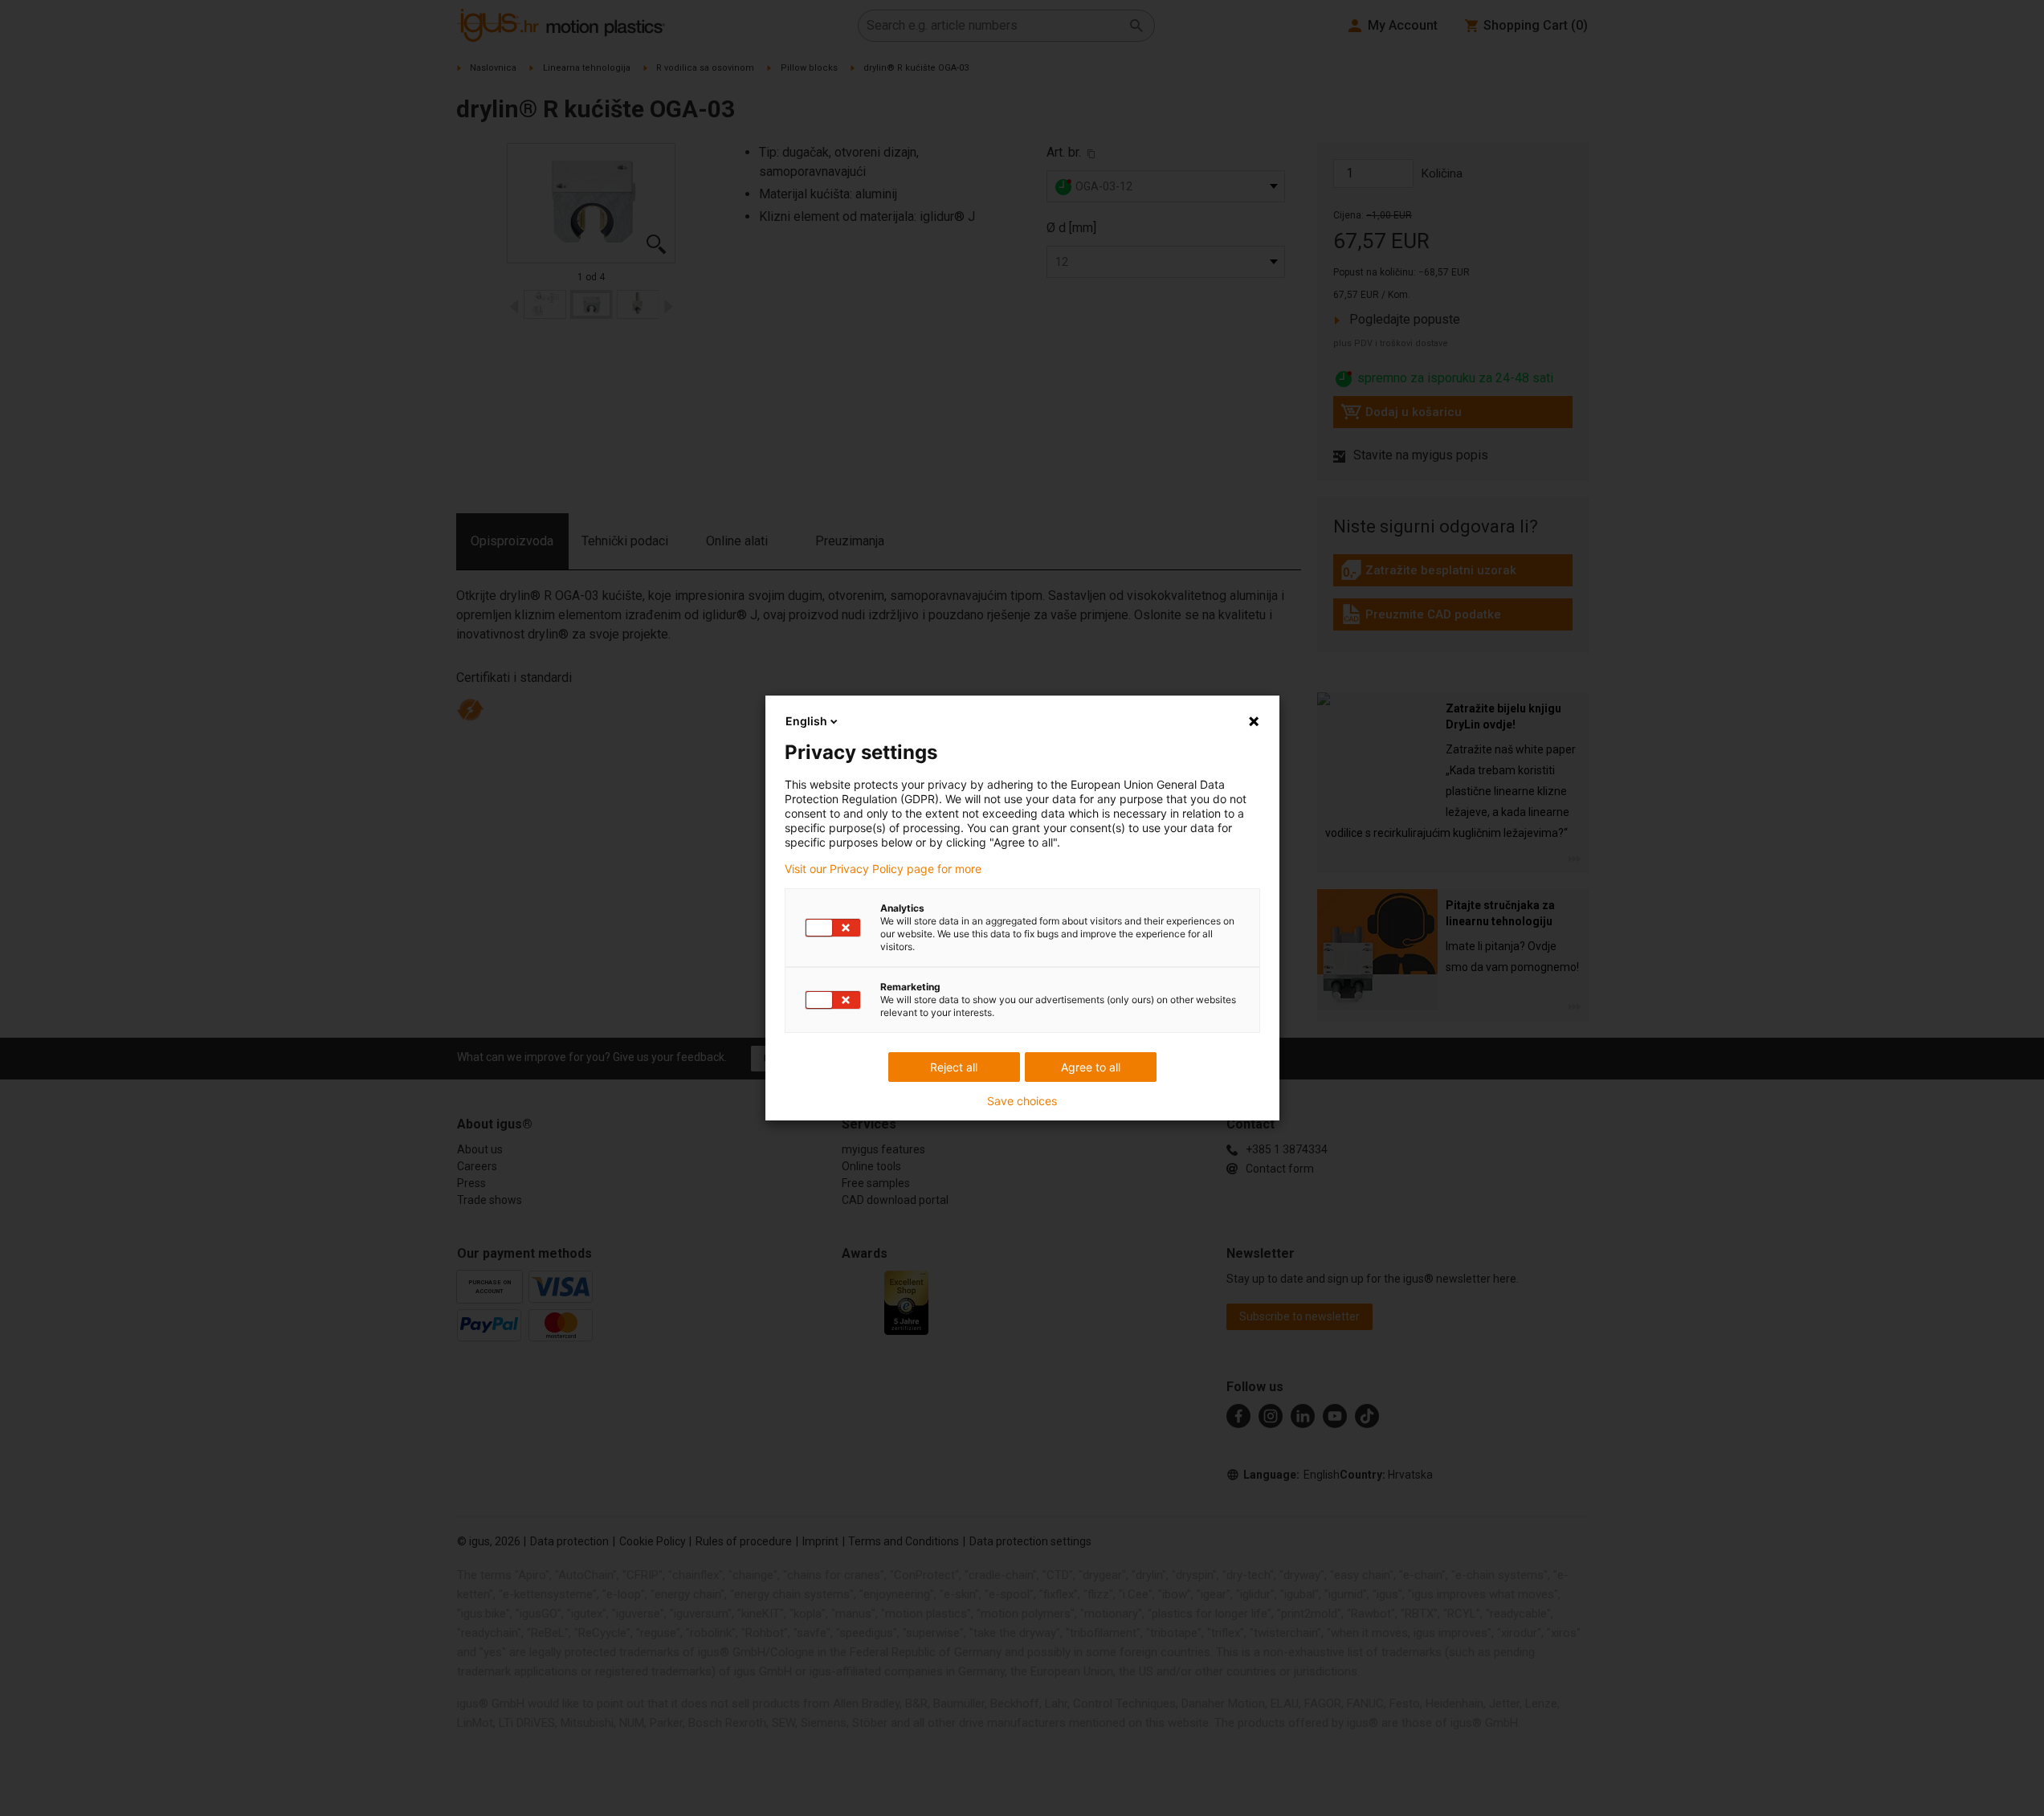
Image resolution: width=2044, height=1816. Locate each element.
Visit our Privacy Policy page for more (883, 869)
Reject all (954, 1067)
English (806, 721)
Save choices (1022, 1101)
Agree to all (1091, 1067)
